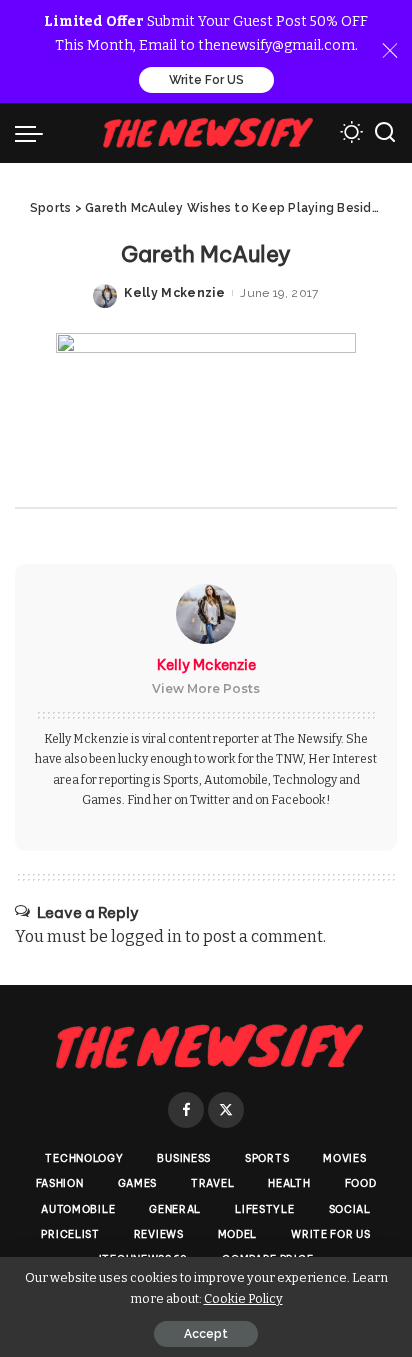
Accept (206, 1334)
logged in (146, 936)
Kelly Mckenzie (174, 293)
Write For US (206, 80)
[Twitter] (226, 1110)
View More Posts (206, 688)
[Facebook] (186, 1110)
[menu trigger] (34, 133)
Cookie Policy (243, 1298)
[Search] (385, 133)
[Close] (390, 51)
